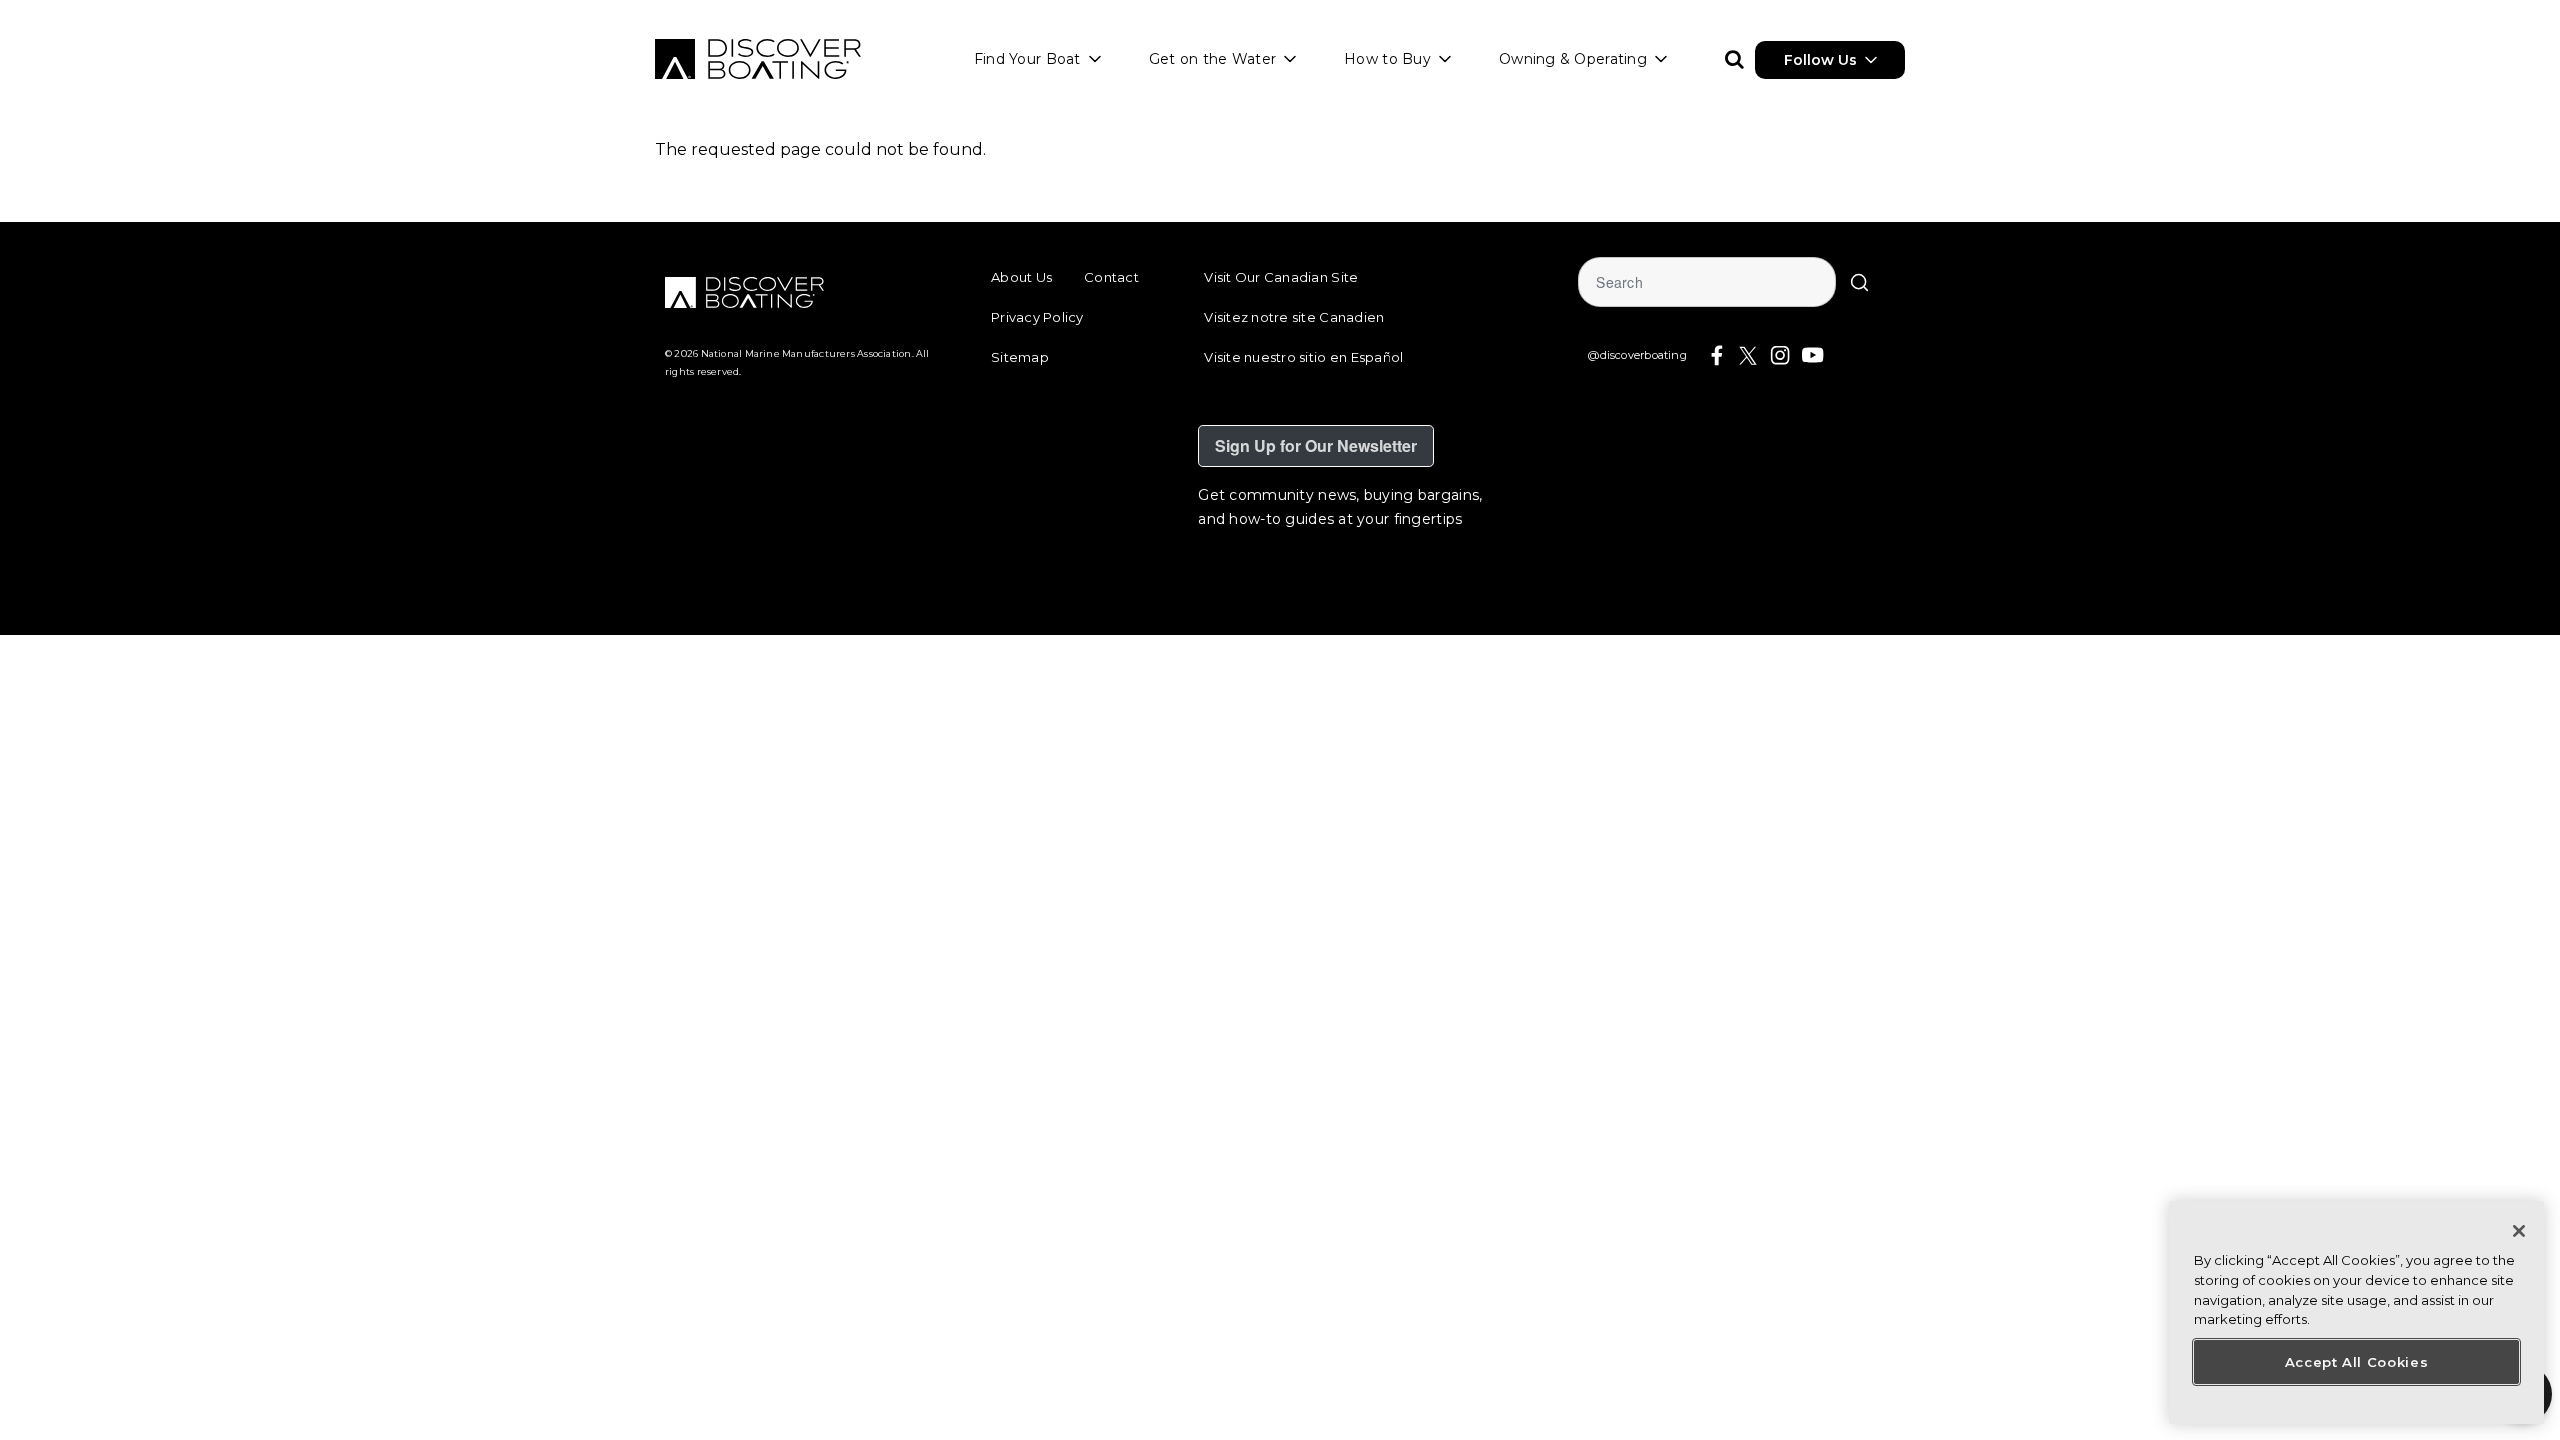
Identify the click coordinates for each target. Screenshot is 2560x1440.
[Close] (2519, 1231)
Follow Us (1820, 60)
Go (1860, 282)
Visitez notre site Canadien (1294, 317)
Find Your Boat (1027, 59)
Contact (1111, 277)
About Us (1021, 277)
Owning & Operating (1573, 59)
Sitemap (1020, 357)
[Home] (758, 59)
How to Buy (1387, 59)
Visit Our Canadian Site (1281, 277)
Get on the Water (1212, 59)
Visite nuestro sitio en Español (1303, 357)
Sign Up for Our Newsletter (1316, 445)
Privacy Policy (1037, 317)
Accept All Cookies (2357, 1362)
